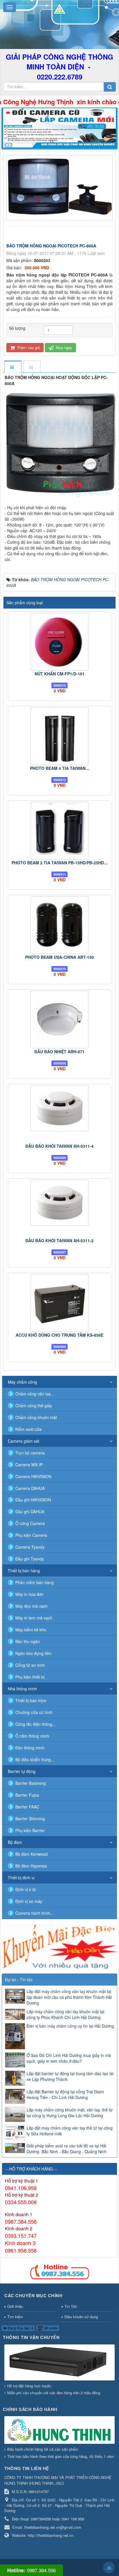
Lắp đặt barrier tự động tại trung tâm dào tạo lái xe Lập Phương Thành (70, 2076)
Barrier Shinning (30, 1819)
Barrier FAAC (27, 1807)
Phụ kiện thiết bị (30, 1677)
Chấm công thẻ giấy (34, 1406)
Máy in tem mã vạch (34, 1618)
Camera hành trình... (34, 1913)
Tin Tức (71, 2306)
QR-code (50, 2328)
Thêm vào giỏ (28, 347)
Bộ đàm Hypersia (31, 1866)
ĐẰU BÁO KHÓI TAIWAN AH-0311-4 (59, 1146)
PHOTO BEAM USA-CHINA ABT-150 (59, 957)
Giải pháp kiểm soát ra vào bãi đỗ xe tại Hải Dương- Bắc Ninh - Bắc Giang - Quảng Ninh (67, 2149)
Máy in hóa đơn (29, 1594)
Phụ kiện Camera (31, 1535)
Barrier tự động (22, 1771)
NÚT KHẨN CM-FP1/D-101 (60, 674)
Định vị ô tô (26, 1889)
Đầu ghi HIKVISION (33, 1500)
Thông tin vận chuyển (31, 2337)
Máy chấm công (22, 1382)
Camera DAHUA (30, 1488)
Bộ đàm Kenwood (31, 1854)
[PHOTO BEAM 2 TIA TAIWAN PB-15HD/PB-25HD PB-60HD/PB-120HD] (59, 831)
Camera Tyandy (30, 1547)
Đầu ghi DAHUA (30, 1511)
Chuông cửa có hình (34, 1712)
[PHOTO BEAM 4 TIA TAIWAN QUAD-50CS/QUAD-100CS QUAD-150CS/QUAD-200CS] (59, 736)
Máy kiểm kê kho (31, 1630)
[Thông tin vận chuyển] (60, 2363)
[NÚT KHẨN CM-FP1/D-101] (59, 642)
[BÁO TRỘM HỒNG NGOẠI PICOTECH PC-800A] (60, 187)
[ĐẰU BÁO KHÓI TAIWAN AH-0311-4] (59, 1108)
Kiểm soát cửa (28, 1429)
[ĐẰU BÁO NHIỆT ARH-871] (59, 1020)
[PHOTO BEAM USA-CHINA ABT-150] (59, 925)
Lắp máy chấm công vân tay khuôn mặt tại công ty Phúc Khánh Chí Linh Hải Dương (65, 2014)
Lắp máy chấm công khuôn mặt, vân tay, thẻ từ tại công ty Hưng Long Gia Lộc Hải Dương (70, 2113)
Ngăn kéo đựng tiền (33, 1653)
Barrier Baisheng (31, 1783)
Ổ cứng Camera (30, 1523)
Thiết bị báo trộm (31, 1700)
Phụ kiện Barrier (30, 1830)
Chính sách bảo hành (30, 2409)
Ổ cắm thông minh (32, 1736)
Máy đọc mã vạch (31, 1606)
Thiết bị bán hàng (24, 1571)
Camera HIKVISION (33, 1476)
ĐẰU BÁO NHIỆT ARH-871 (59, 1052)
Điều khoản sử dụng (81, 2317)
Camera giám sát (24, 1441)
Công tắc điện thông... (36, 1724)
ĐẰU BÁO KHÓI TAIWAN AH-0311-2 (59, 1240)
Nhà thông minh (22, 1689)
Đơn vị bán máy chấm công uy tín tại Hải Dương (70, 2026)
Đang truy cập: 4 (20, 2328)
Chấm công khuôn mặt (36, 1417)
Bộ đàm (15, 1842)
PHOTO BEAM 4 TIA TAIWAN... (59, 768)
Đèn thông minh (30, 1748)
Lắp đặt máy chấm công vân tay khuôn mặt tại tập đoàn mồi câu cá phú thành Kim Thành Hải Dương (69, 1997)
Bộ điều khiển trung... (35, 1759)
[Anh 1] (59, 128)
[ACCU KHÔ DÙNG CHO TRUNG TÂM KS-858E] (59, 1303)
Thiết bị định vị (21, 1878)
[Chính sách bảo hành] (60, 2430)
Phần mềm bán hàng (35, 1582)
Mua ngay (63, 347)
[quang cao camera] (59, 1947)
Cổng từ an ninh (30, 1665)
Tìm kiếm (15, 2317)
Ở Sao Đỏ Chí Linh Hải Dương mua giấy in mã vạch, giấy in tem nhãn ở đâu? (69, 2058)
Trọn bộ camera (30, 1453)
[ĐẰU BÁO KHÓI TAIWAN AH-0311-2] (59, 1203)
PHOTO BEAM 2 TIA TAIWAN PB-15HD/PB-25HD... (59, 863)
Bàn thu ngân (28, 1641)
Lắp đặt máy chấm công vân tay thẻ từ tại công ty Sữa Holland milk (70, 2131)
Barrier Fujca (27, 1795)
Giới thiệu (15, 2306)
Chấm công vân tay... (35, 1394)
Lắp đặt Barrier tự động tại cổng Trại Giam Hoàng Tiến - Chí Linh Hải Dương (65, 2094)
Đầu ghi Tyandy (30, 1559)
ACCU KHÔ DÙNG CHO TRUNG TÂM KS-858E (59, 1335)
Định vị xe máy (29, 1901)
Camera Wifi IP (29, 1465)
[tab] (13, 367)
